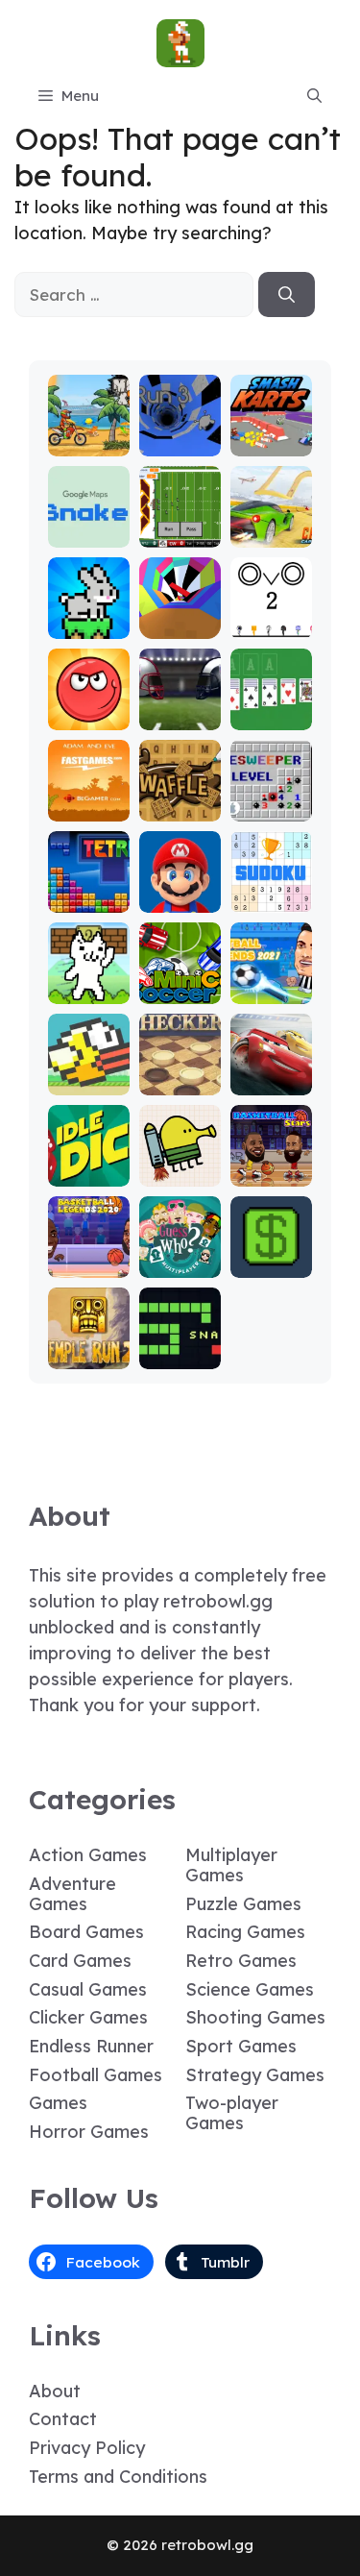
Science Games (250, 1989)
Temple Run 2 (89, 1347)
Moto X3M (88, 434)
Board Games (86, 1932)
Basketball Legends (88, 1247)
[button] (314, 96)
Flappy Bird (88, 1073)
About (55, 2391)
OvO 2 (271, 625)
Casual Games (88, 1989)
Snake (180, 1355)
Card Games (80, 1961)
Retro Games (241, 1961)
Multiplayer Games (231, 1865)
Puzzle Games (243, 1904)
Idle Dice (89, 1173)
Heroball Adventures (88, 699)
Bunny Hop (89, 616)
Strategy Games (255, 2075)
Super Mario (180, 890)
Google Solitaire (271, 708)
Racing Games (245, 1932)
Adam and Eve (88, 799)
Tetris (89, 899)
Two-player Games (232, 2113)
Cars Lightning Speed (271, 1064)
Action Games (88, 1855)
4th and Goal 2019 (180, 699)
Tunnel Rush (180, 616)
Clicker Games (88, 2017)
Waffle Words (180, 799)
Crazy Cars (271, 525)
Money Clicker (271, 1255)
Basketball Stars (271, 1164)
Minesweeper (271, 799)
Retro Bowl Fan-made (180, 508)
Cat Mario (88, 981)
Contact (63, 2419)
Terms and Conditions (118, 2477)
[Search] (287, 295)
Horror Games (89, 2132)
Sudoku (271, 899)
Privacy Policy (87, 2448)
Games (58, 2103)
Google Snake (89, 525)
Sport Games (241, 2046)
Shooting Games (255, 2017)
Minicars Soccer (180, 981)
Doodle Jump (180, 1164)
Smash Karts (271, 434)
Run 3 (180, 442)
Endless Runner (91, 2046)
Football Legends (271, 981)
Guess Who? (180, 1255)
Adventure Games (72, 1894)
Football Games (96, 2075)
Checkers (180, 1081)
